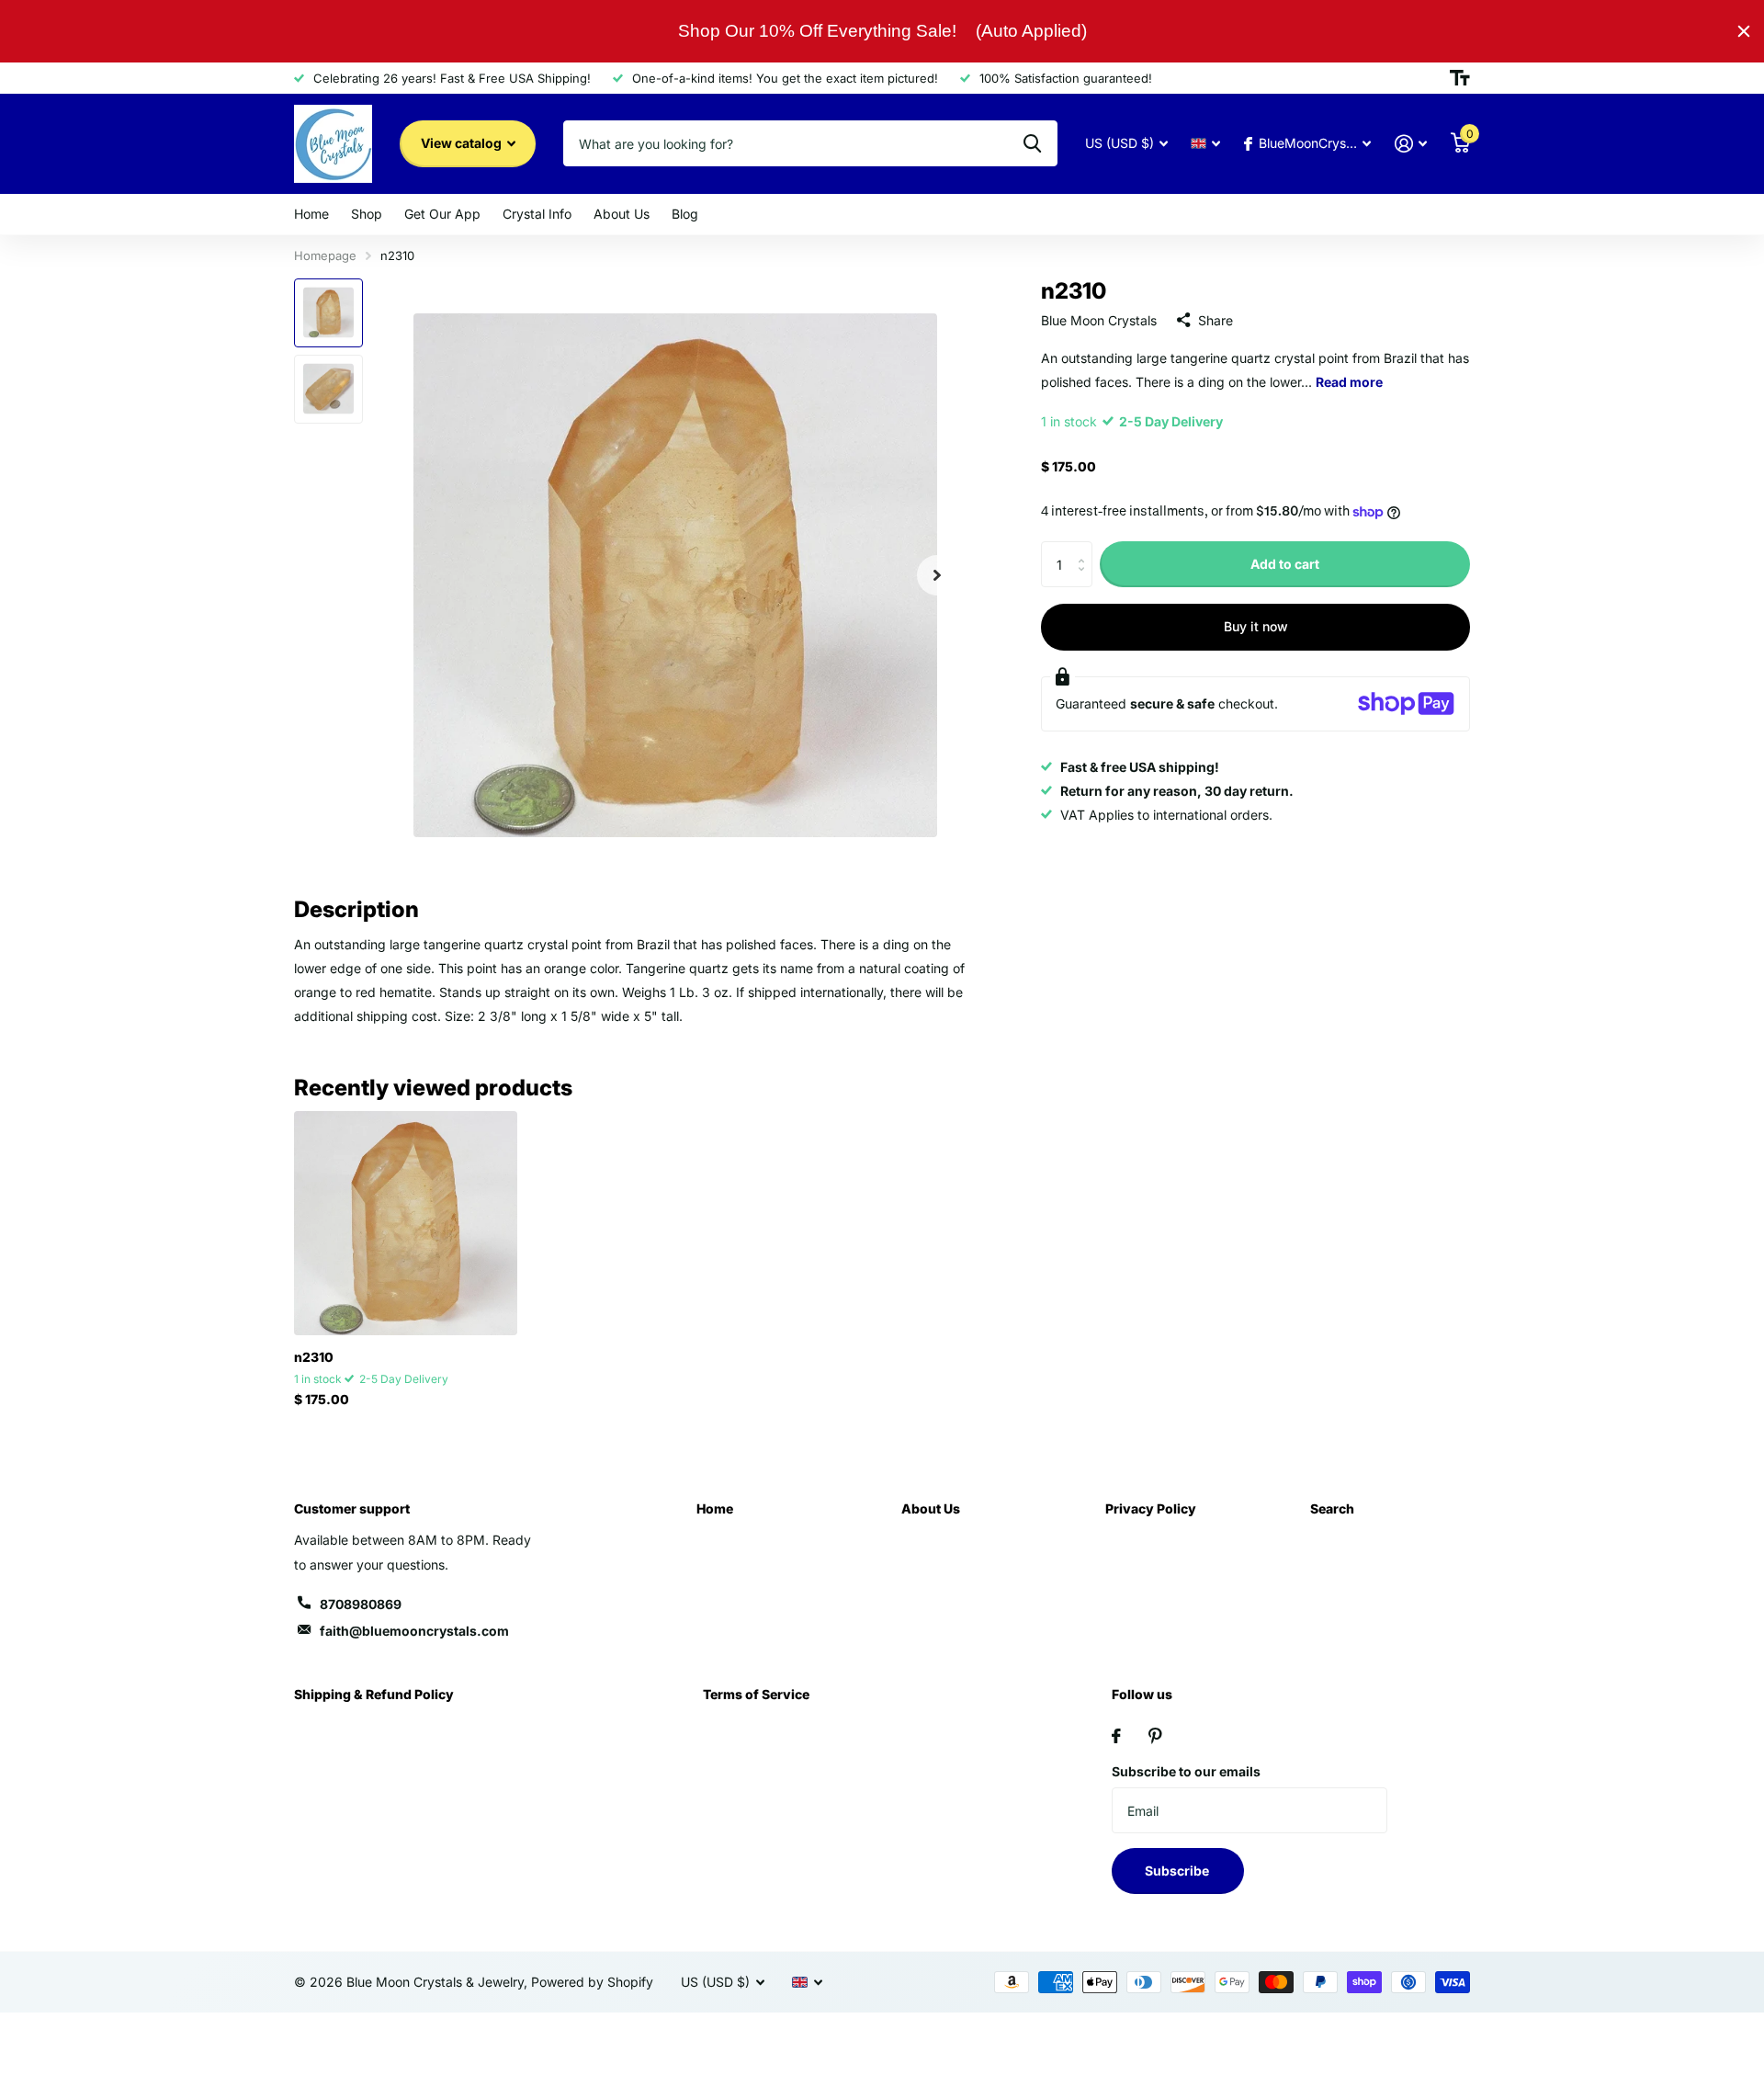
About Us (622, 214)
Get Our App (442, 214)
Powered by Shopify (592, 1982)
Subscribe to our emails (1186, 1771)
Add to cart (1285, 564)
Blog (685, 214)
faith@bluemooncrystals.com (414, 1631)
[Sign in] (1411, 144)
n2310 (314, 1357)
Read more (1349, 381)
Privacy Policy (1151, 1508)
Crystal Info (537, 214)
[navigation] (328, 313)
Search (1332, 1508)
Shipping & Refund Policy (374, 1694)
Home (311, 214)
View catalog (463, 143)
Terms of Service (756, 1694)
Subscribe (1178, 1871)
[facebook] (1116, 1736)
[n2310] (406, 1223)
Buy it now (1256, 626)
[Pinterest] (1155, 1736)
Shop (367, 214)
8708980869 (361, 1604)
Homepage (325, 255)
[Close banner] (1744, 31)
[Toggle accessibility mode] (1460, 78)
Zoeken (1032, 143)
